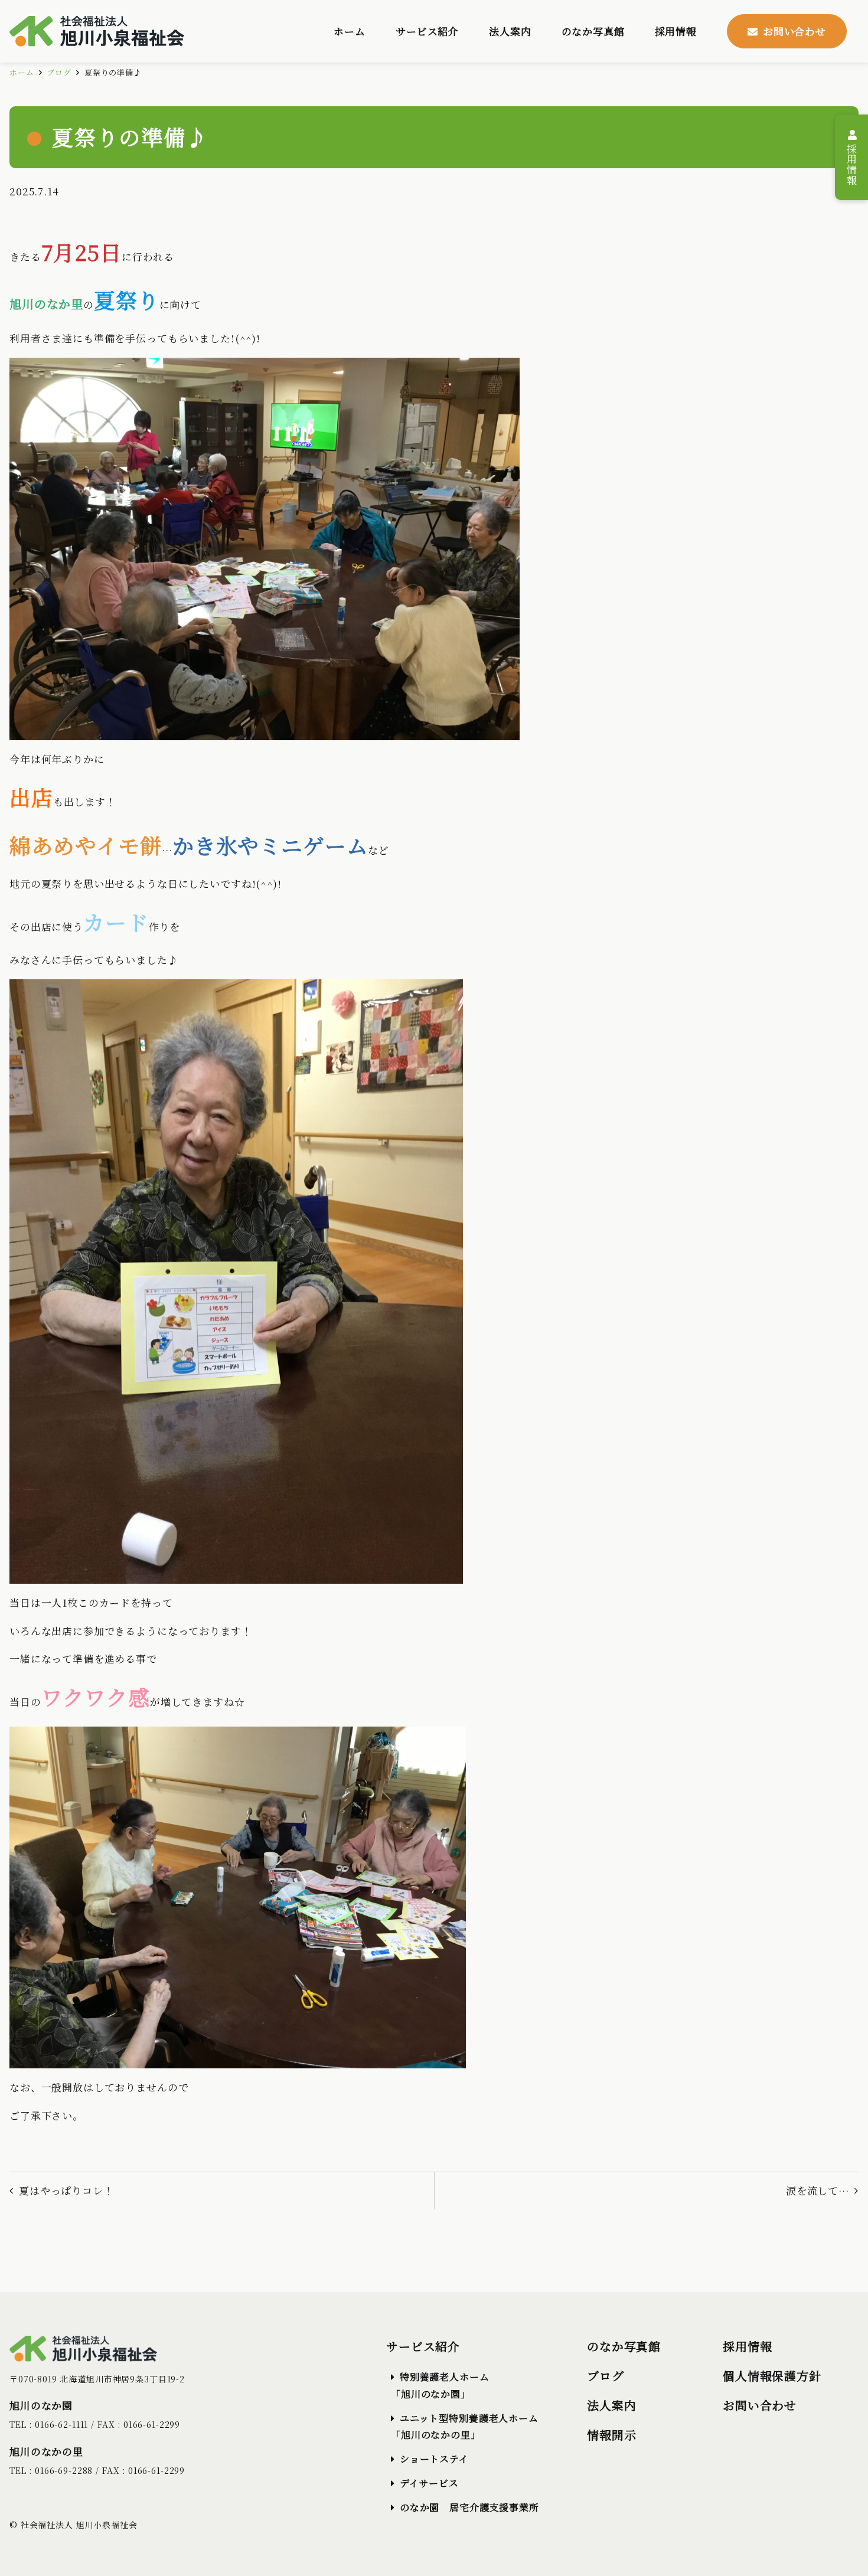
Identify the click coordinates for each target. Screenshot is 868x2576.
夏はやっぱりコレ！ (66, 2190)
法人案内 (611, 2405)
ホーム (22, 72)
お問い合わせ (760, 2405)
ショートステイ (434, 2459)
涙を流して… (818, 2190)
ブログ (59, 72)
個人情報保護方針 (772, 2376)
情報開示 (611, 2435)
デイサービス (429, 2483)
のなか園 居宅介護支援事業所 (469, 2507)
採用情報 (852, 162)
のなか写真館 (624, 2346)
